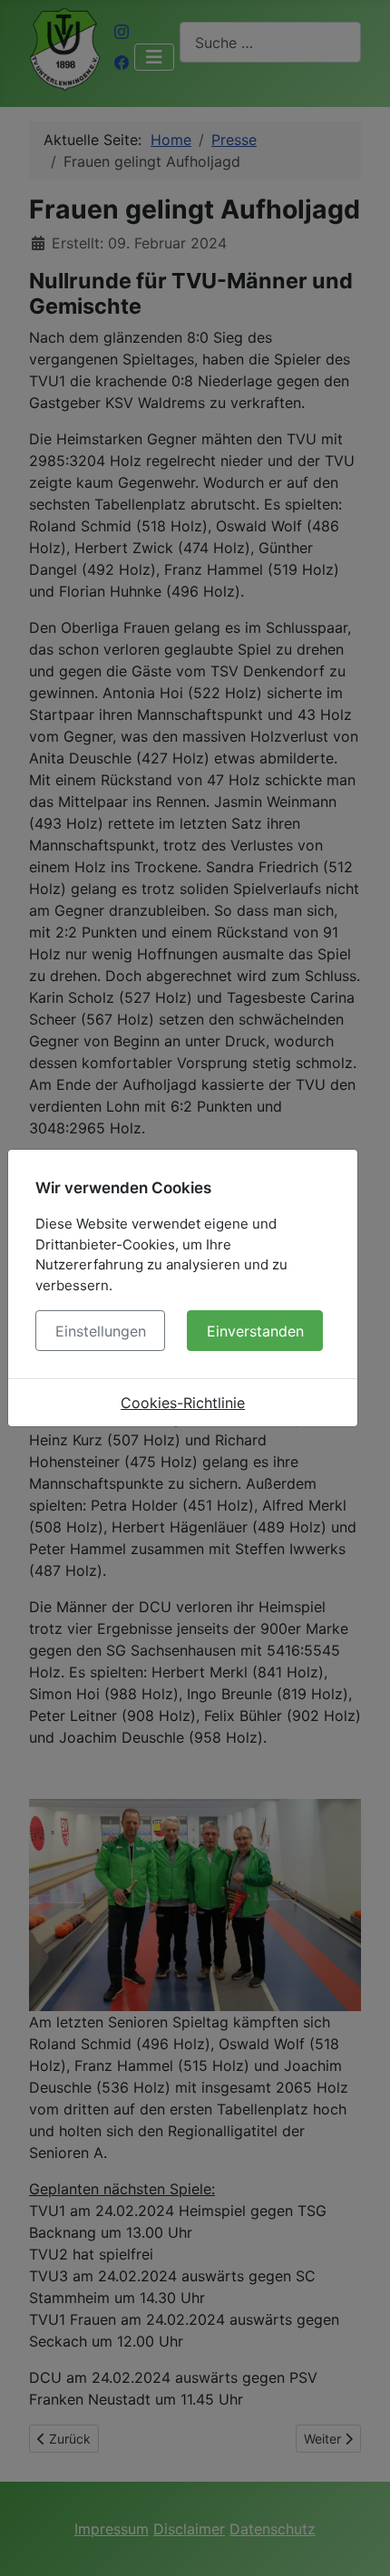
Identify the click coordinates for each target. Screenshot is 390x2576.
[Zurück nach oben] (358, 2542)
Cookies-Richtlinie (183, 1403)
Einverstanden (255, 1331)
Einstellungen (101, 1331)
